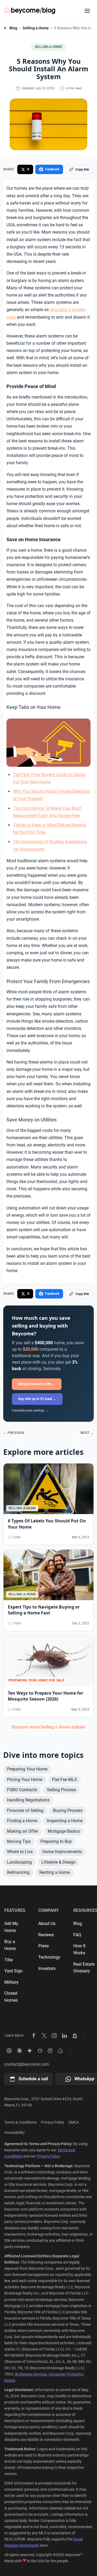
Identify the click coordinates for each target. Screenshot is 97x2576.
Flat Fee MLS (65, 1780)
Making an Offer (22, 1831)
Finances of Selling (25, 1810)
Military (11, 1982)
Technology (49, 1957)
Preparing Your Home (27, 1769)
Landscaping (19, 1862)
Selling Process (61, 1790)
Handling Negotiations (28, 1800)
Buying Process (68, 1810)
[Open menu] (87, 11)
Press (44, 1946)
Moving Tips (19, 1841)
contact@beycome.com (27, 2064)
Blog (13, 28)
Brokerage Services (31, 2374)
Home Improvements (62, 1852)
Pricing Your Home (25, 1780)
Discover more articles (48, 1727)
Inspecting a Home (65, 1821)
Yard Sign (13, 1971)
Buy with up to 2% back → (37, 1399)
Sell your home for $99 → (37, 1384)
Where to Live (20, 1852)
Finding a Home (22, 1821)
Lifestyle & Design (59, 1862)
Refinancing (18, 1872)
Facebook (52, 169)
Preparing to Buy (56, 1841)
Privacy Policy (53, 2122)
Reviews (46, 1935)
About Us (47, 1924)
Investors (47, 1968)
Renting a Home (55, 1872)
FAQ (77, 1935)
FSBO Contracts (22, 1790)
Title (8, 1960)
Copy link (82, 170)
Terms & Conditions (20, 2122)
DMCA (74, 2122)
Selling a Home (36, 28)
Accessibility (15, 2132)
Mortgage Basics (64, 1831)
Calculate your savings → (30, 1410)
